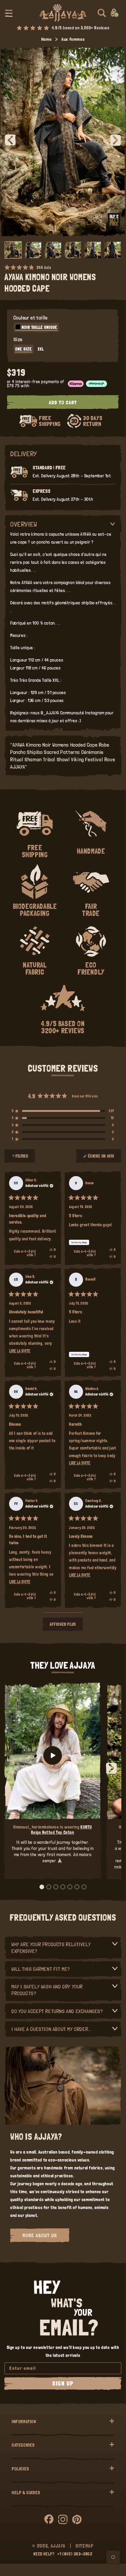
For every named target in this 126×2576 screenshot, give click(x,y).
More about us (40, 2235)
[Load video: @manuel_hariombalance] (53, 1755)
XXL (41, 349)
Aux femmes (73, 39)
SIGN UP (63, 2384)
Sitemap (84, 2546)
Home (46, 39)
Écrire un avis (102, 1158)
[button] (9, 13)
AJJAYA (58, 2546)
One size (24, 349)
